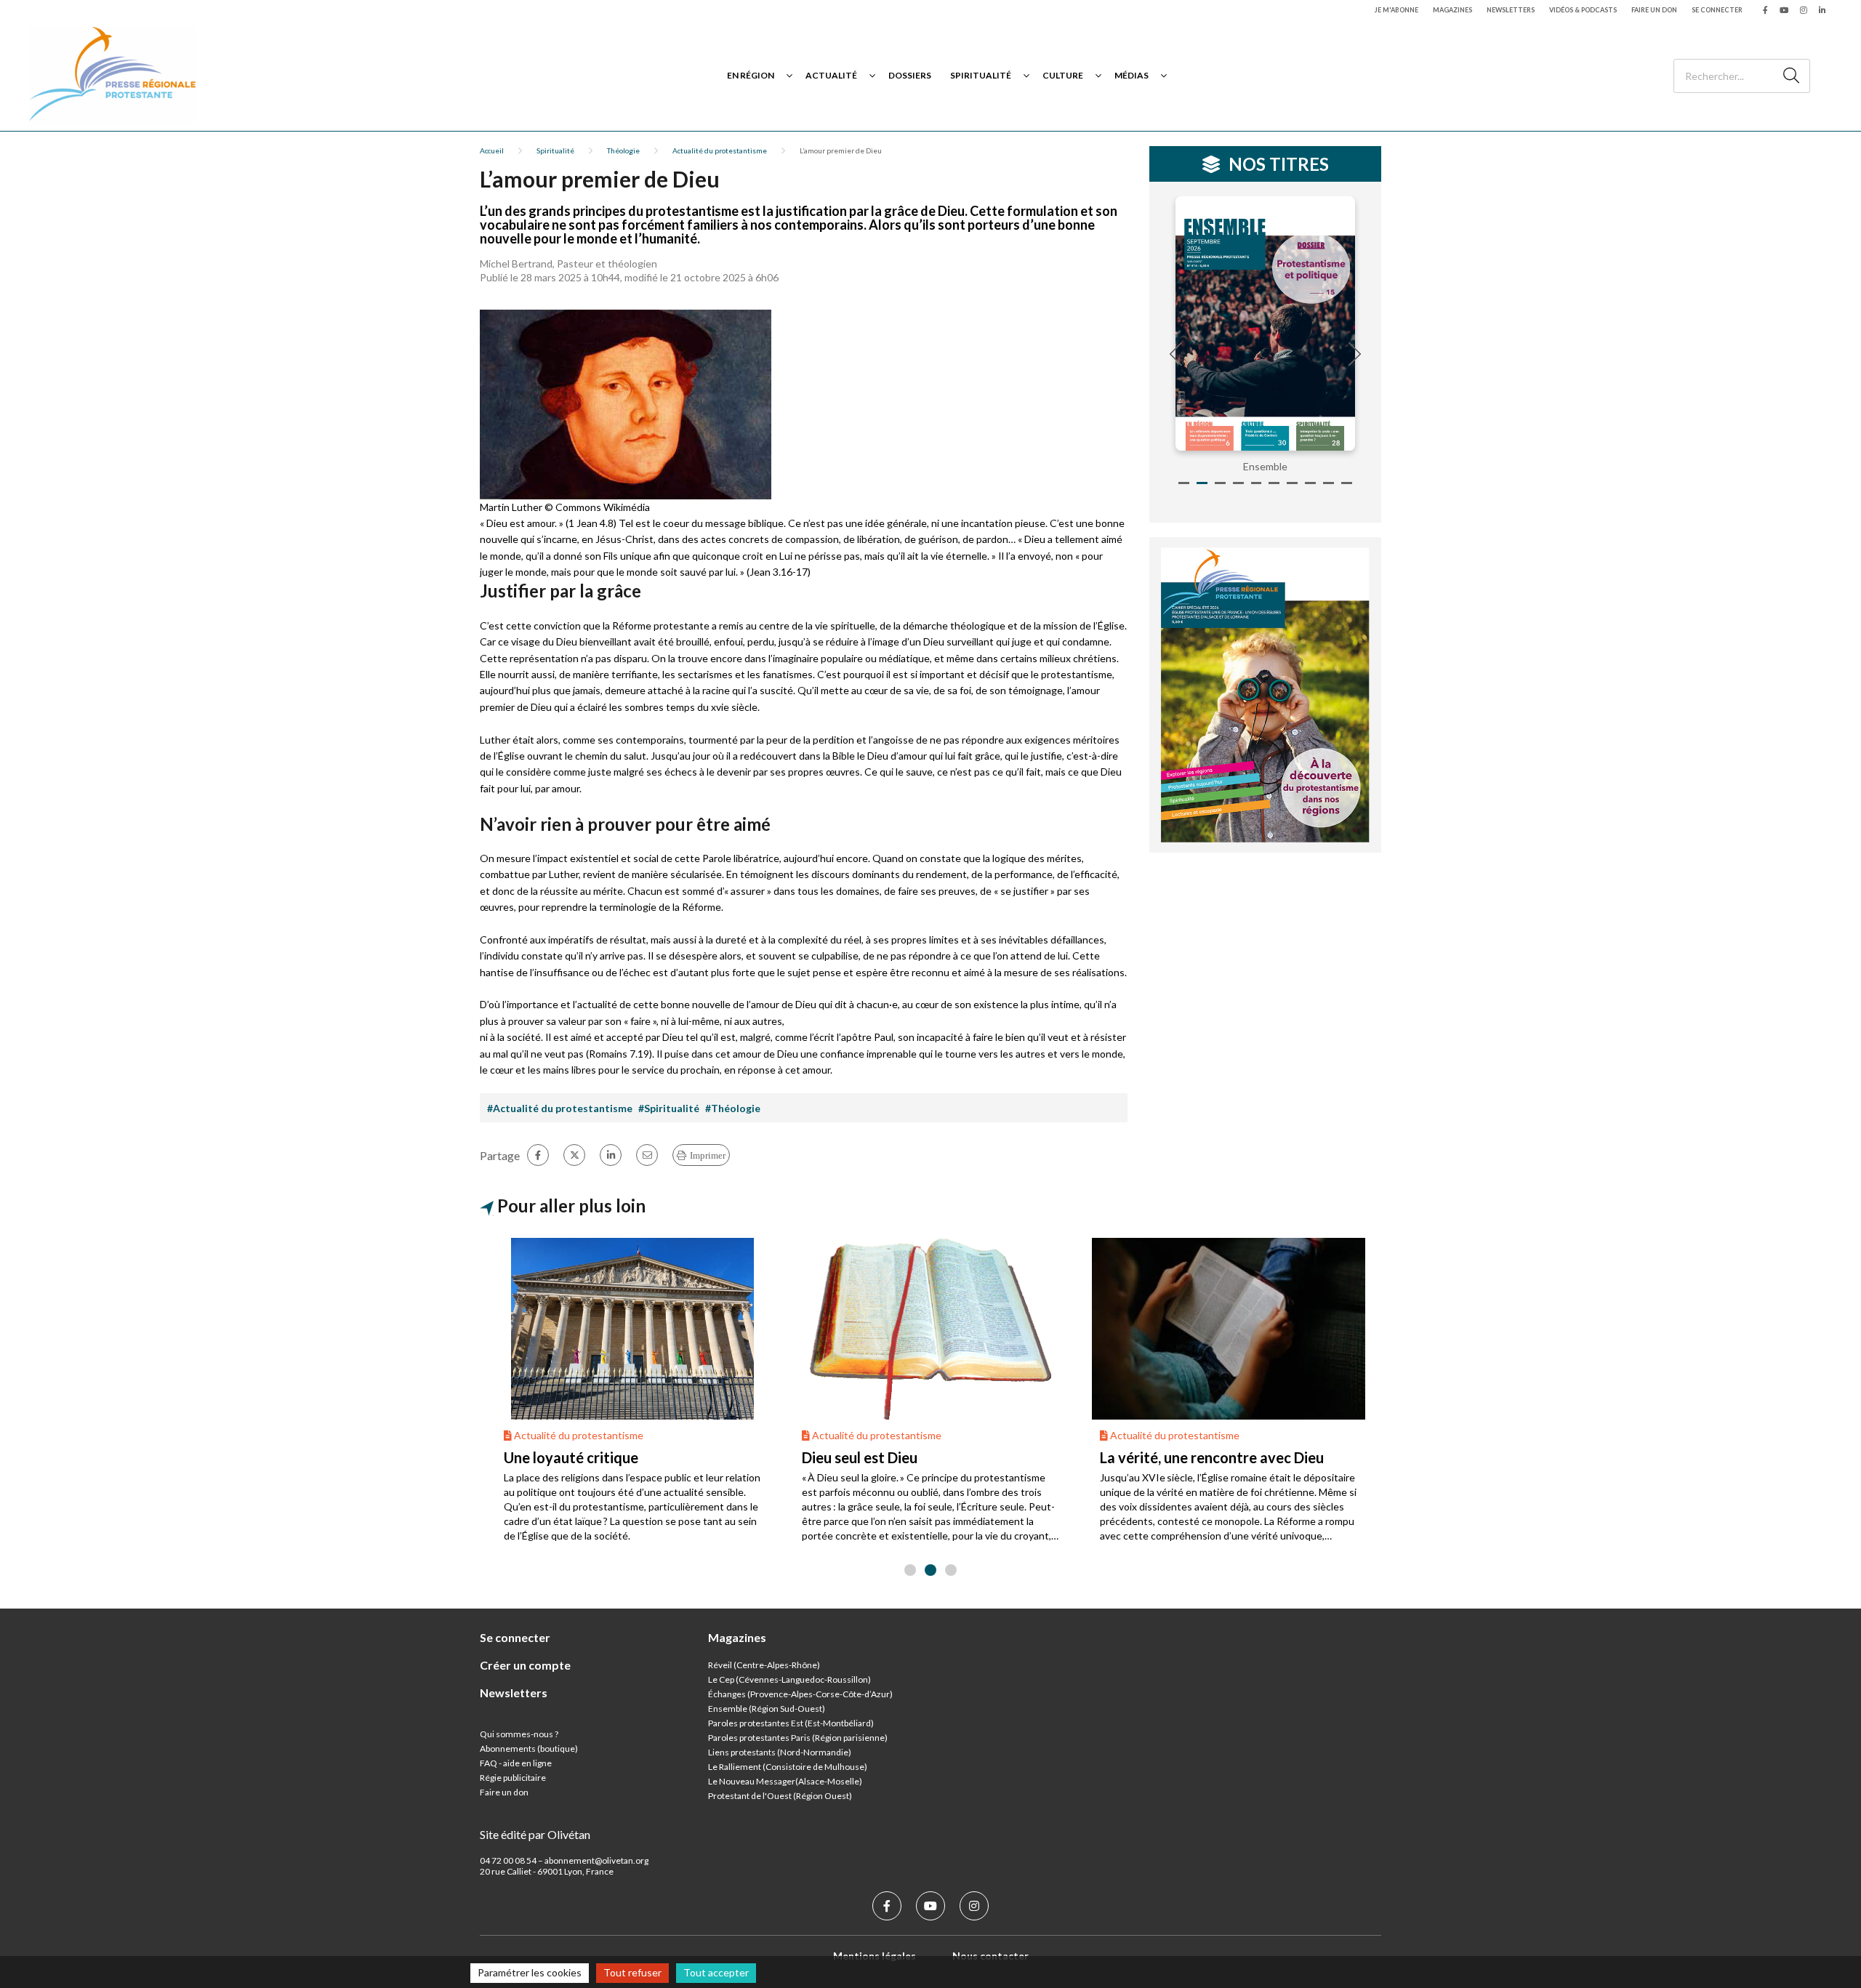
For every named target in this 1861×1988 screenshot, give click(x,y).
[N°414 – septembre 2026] (1266, 323)
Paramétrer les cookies (530, 1972)
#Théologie (733, 1108)
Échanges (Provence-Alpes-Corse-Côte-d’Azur (799, 1694)
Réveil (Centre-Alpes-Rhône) (764, 1665)
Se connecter (1717, 10)
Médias (1132, 75)
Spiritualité (981, 75)
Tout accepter (716, 1972)
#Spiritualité (669, 1108)
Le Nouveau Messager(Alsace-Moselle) (785, 1781)
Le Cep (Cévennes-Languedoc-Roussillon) (789, 1679)
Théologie (623, 150)
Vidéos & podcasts (1583, 10)
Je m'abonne (1396, 10)
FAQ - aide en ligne (516, 1763)
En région (751, 75)
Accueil (492, 150)
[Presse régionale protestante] (113, 75)
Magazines (1452, 10)
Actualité (831, 75)
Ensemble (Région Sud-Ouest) (767, 1709)
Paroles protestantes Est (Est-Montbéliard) (791, 1723)
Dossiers (910, 75)
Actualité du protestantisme (720, 150)
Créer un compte (525, 1665)
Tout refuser (632, 1972)
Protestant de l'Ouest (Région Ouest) (780, 1796)
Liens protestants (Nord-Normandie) (780, 1752)
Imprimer (708, 1155)
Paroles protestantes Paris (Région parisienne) (798, 1738)
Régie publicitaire (513, 1778)
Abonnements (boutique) (529, 1748)
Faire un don (1654, 10)
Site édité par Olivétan (535, 1834)
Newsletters (1511, 10)
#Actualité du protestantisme (560, 1108)
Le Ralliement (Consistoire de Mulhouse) (788, 1767)
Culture (1063, 75)
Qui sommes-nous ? (519, 1734)
